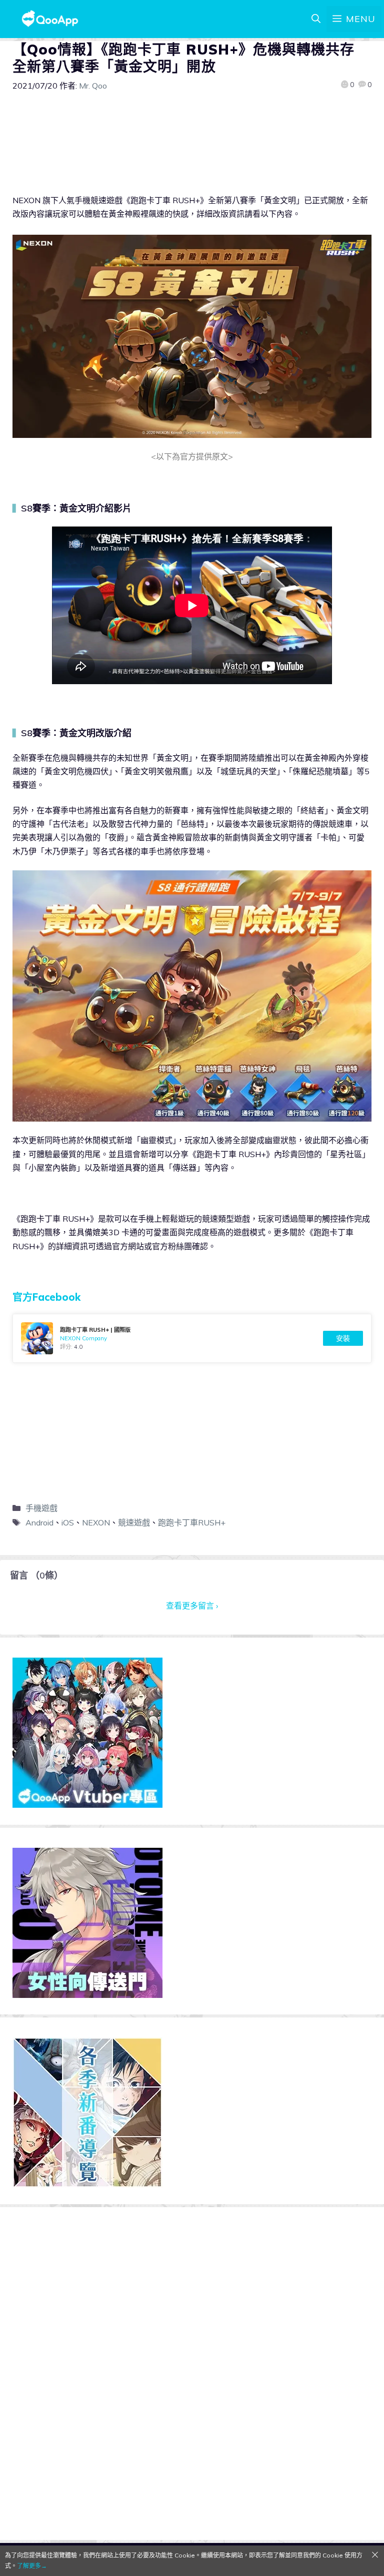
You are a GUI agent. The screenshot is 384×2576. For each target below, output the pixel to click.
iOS (68, 1522)
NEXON (96, 1522)
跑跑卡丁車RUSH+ (192, 1522)
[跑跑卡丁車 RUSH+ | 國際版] (192, 1338)
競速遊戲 (134, 1522)
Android (39, 1522)
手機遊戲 (41, 1508)
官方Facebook (46, 1297)
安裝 (343, 1338)
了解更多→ (32, 2566)
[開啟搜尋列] (316, 19)
